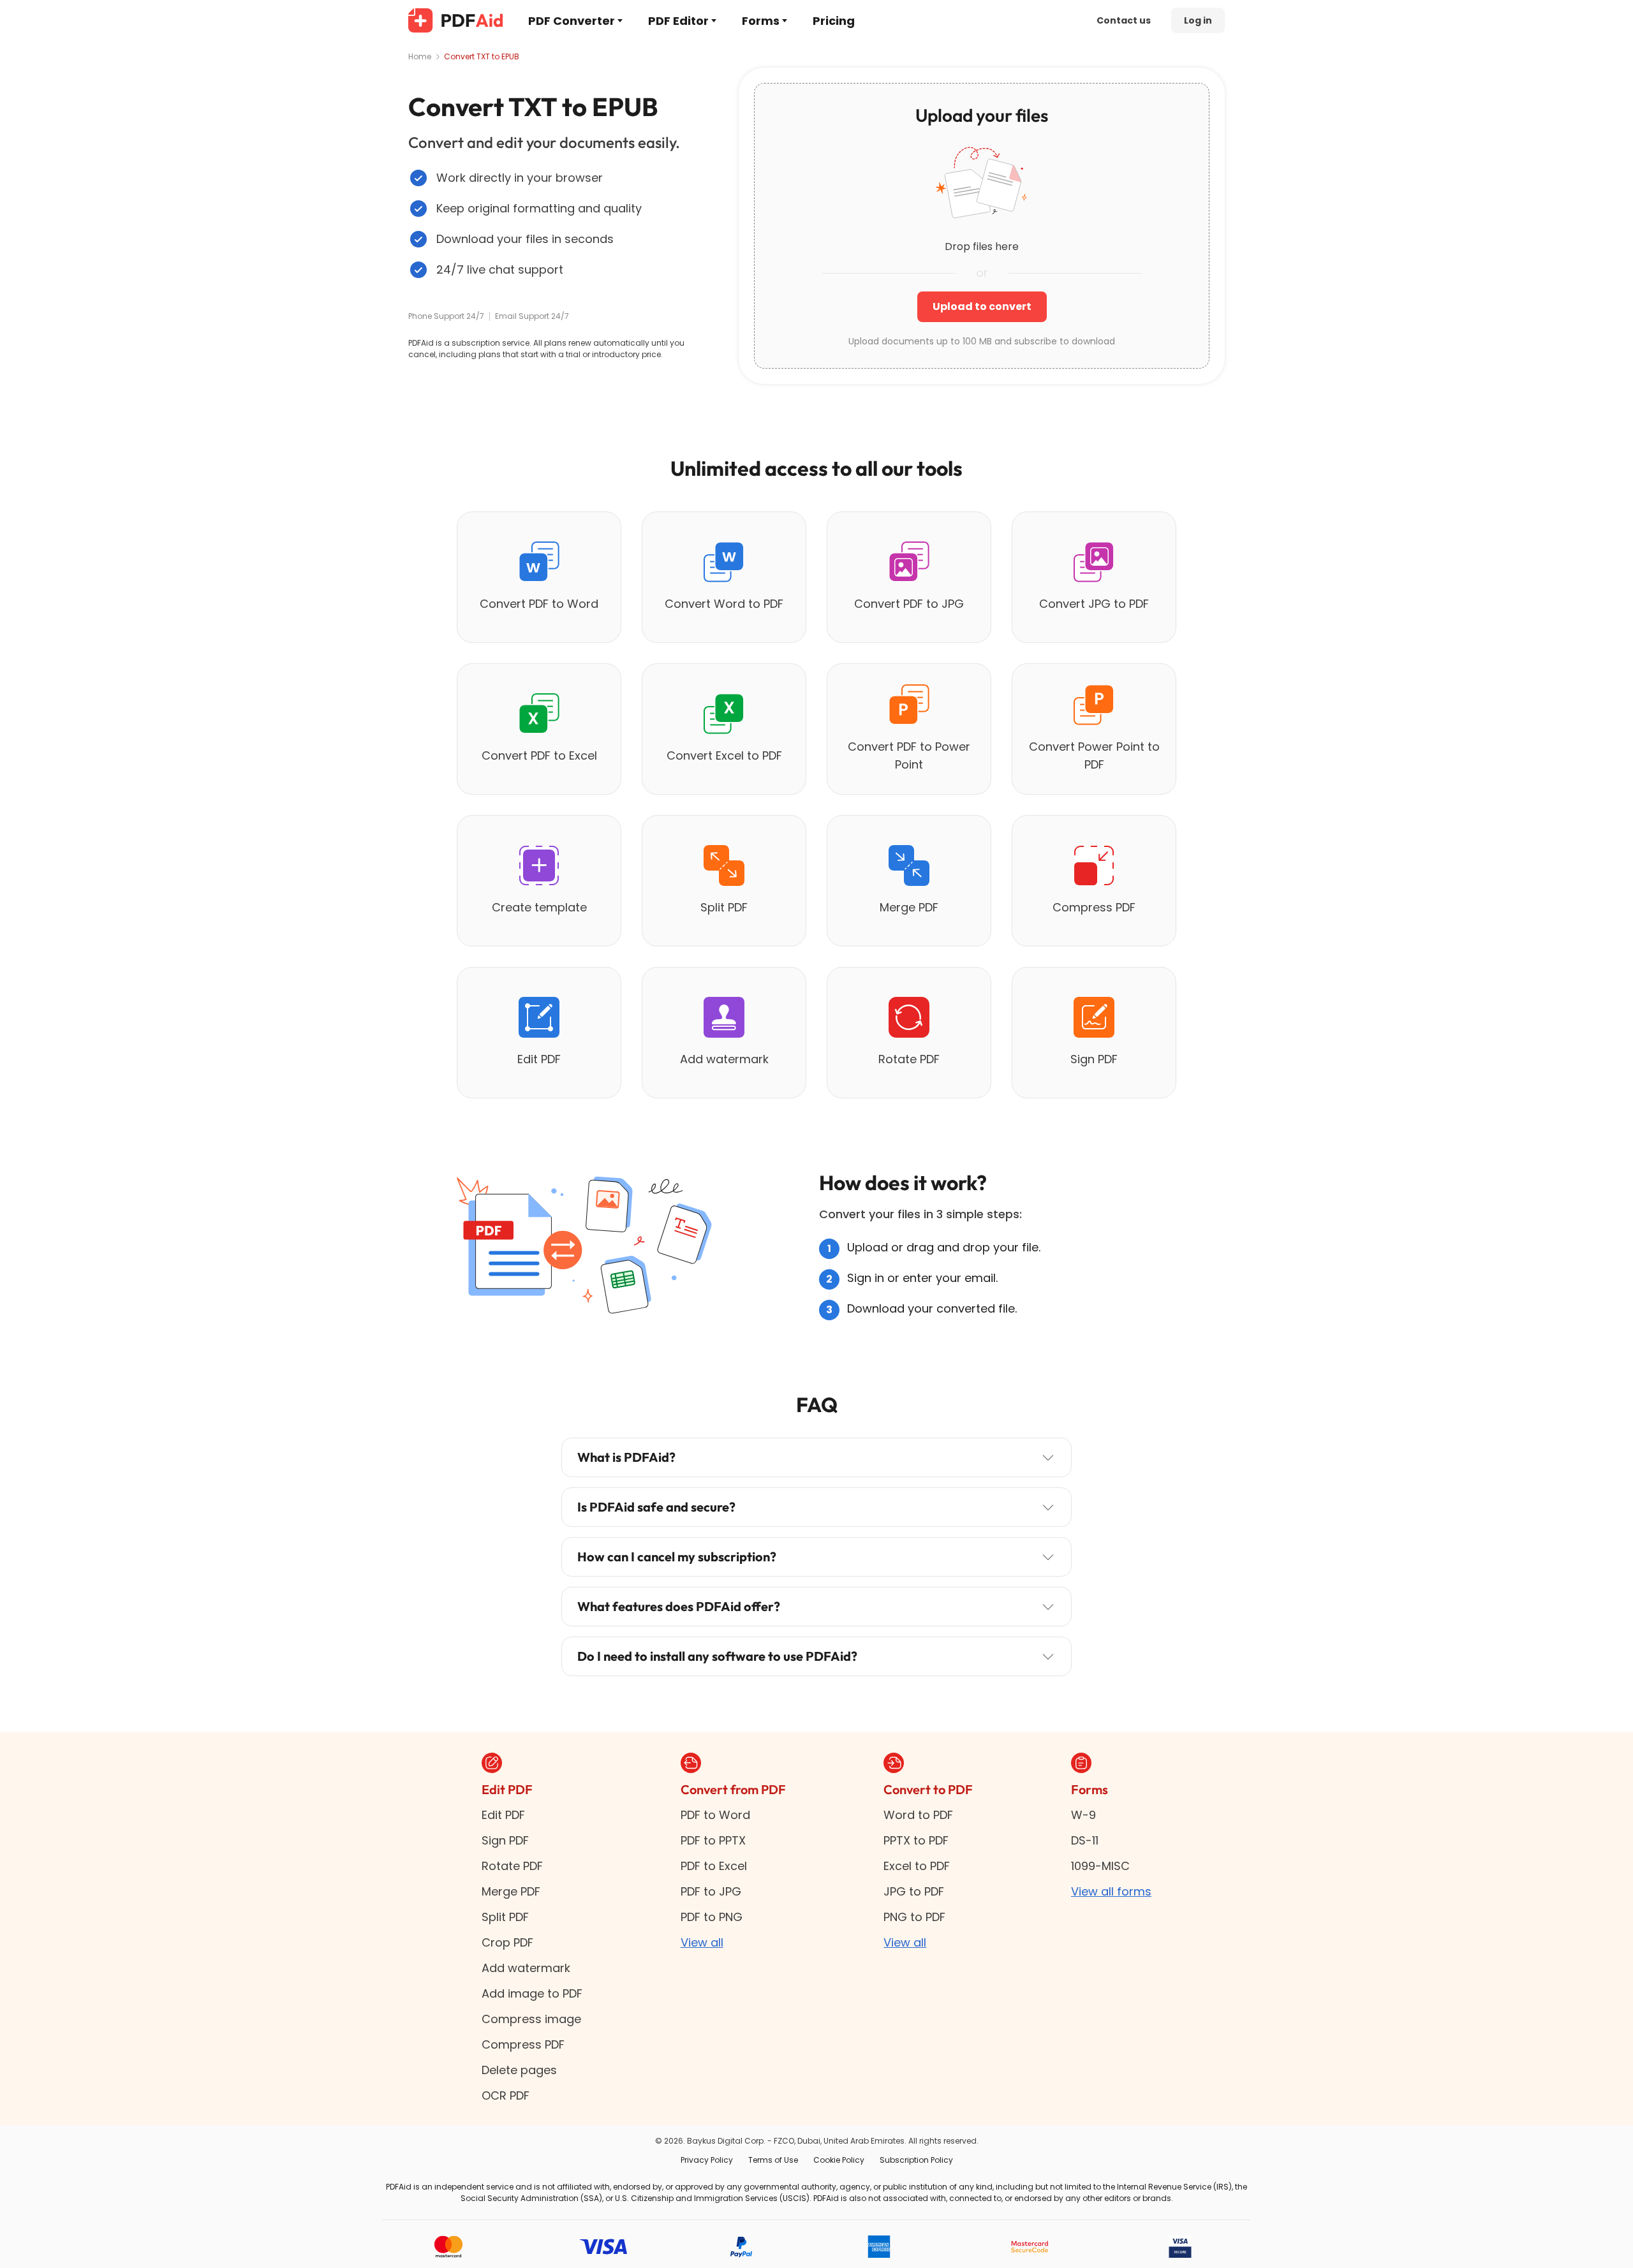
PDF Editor (678, 21)
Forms (761, 21)
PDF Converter (572, 21)
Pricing (834, 21)
